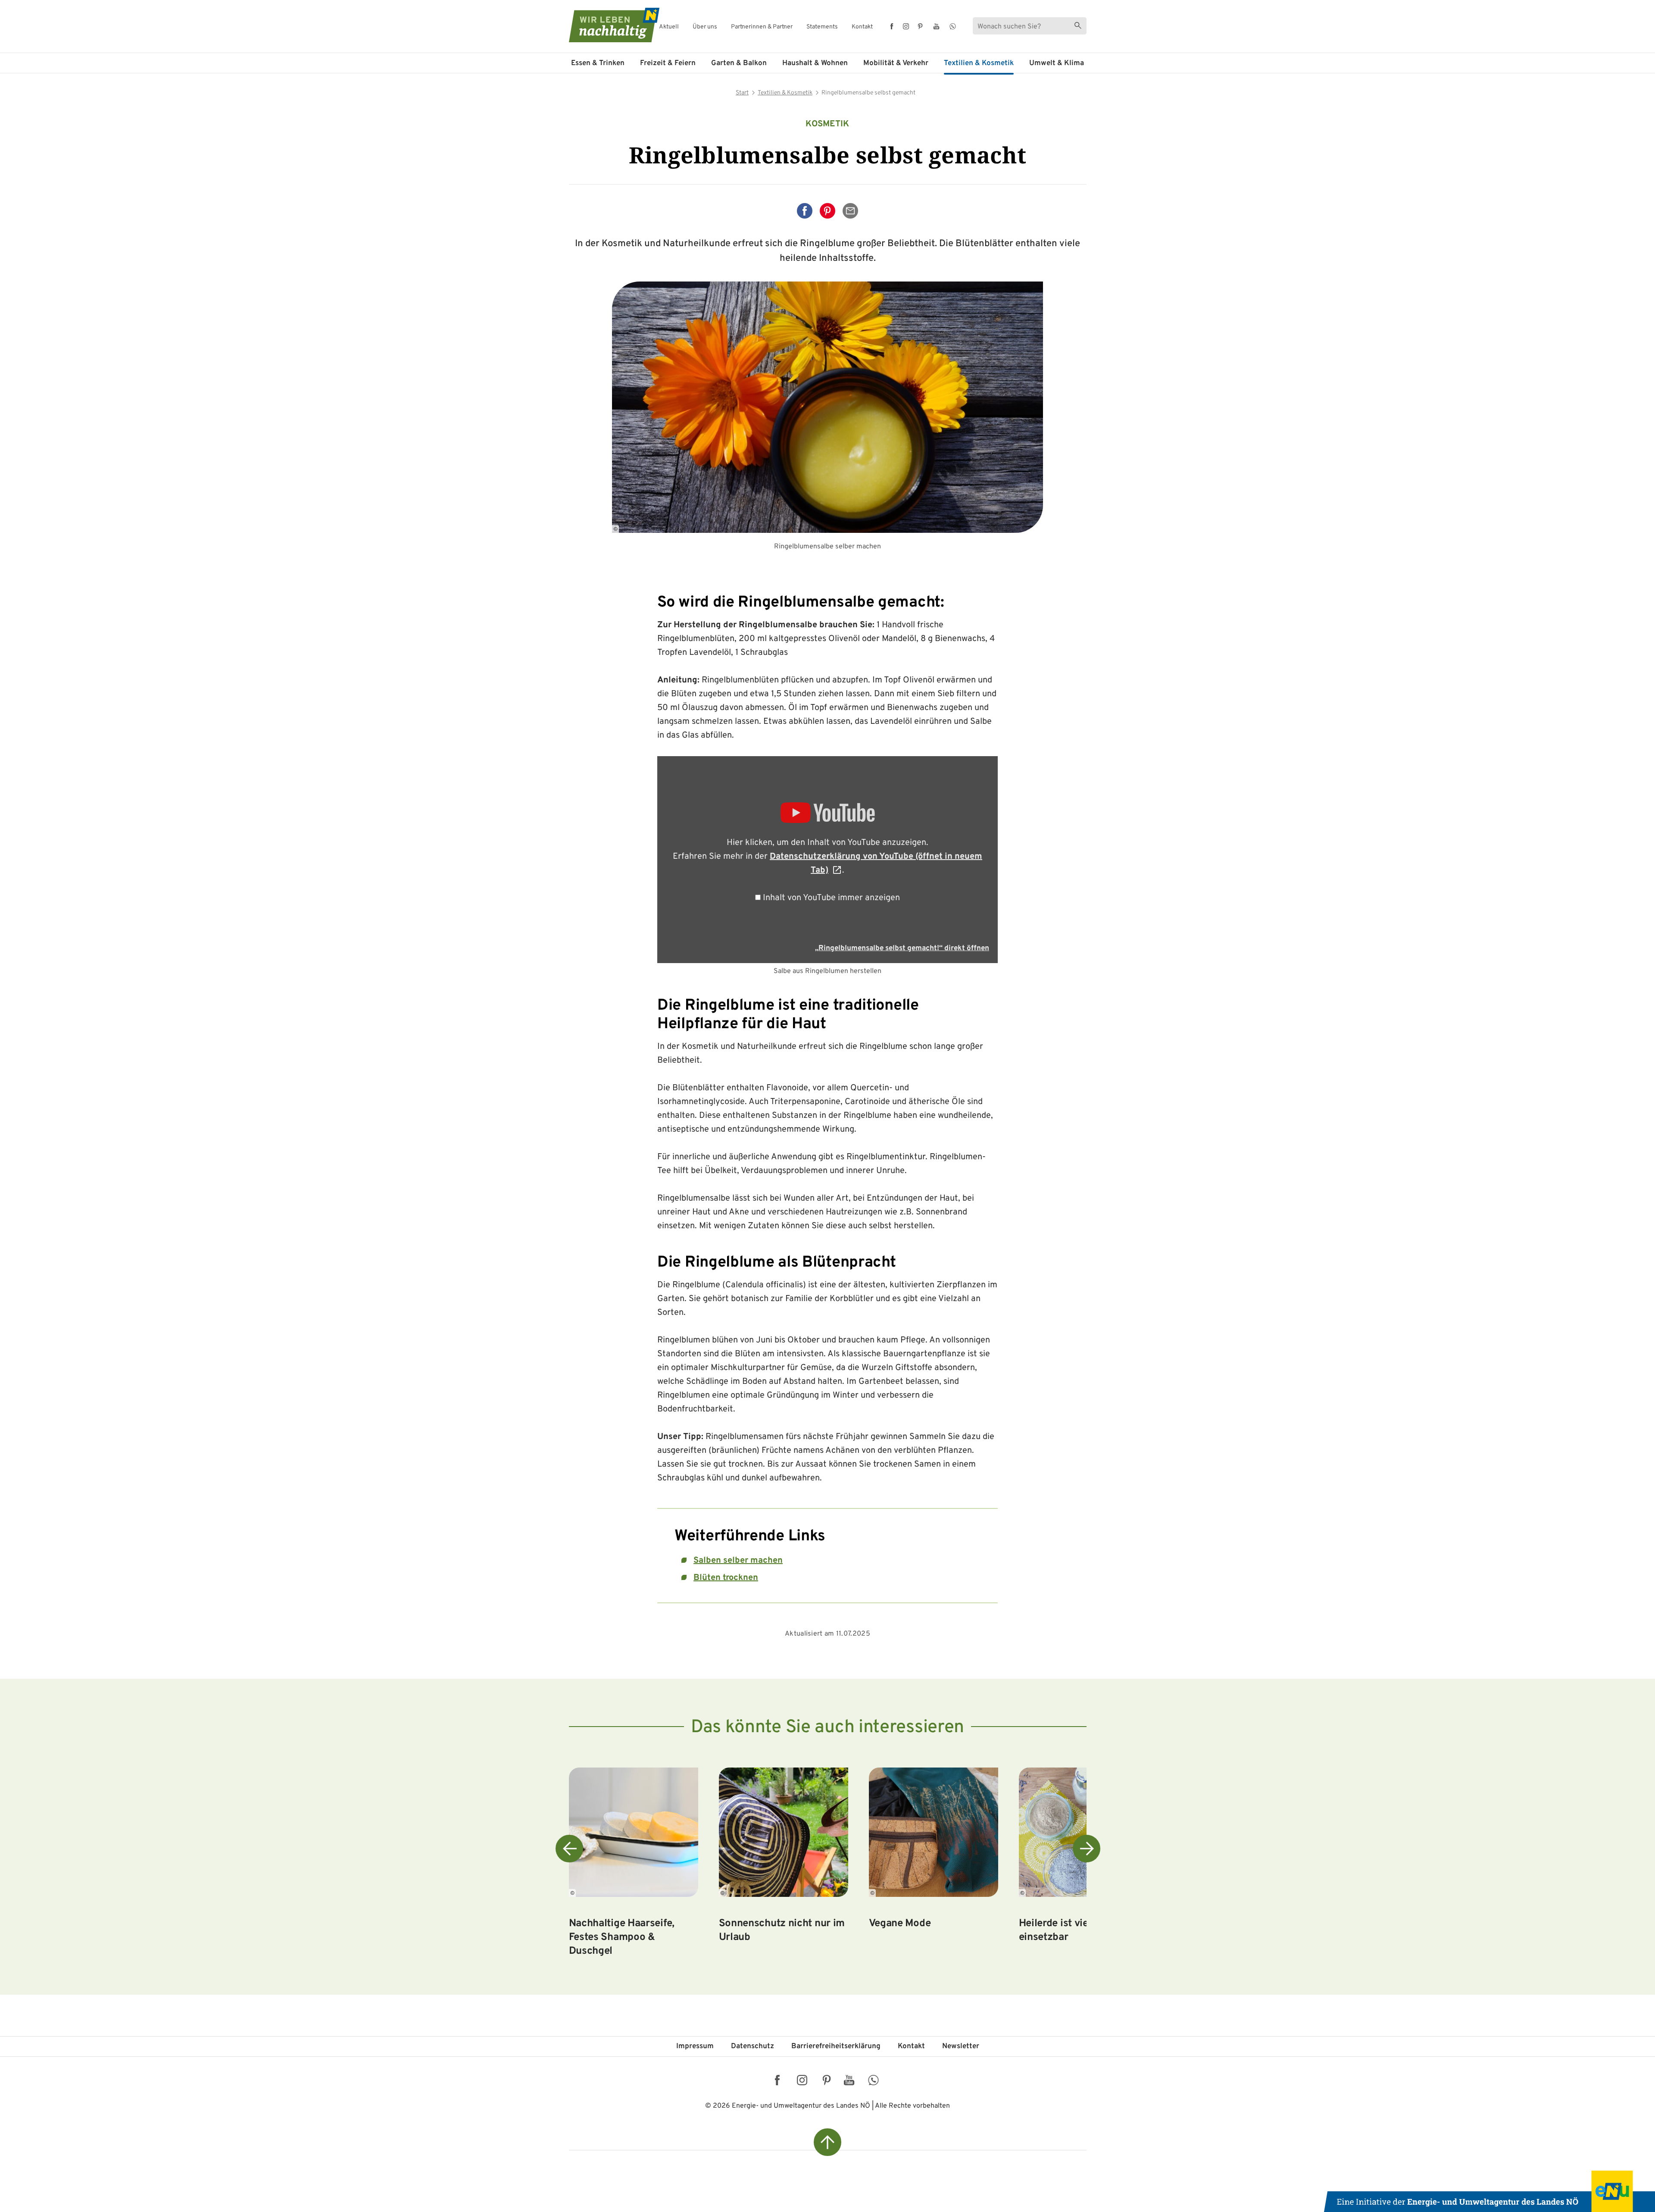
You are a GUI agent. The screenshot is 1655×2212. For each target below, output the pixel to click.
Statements (822, 27)
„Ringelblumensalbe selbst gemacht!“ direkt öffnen (902, 948)
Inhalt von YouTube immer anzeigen (831, 898)
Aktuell (669, 27)
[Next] (1087, 1849)
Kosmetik (827, 124)
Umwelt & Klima (1057, 63)
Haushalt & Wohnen (815, 63)
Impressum (695, 2046)
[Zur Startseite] (606, 25)
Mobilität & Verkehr (896, 63)
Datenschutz (753, 2046)
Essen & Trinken (598, 63)
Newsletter (961, 2046)
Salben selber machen (738, 1561)
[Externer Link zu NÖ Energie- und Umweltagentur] (1489, 2191)
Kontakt (862, 27)
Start (742, 93)
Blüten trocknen (726, 1578)
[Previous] (569, 1849)
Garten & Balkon (739, 63)
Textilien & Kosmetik (979, 63)
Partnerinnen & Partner (762, 27)
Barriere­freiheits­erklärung (836, 2046)
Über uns (705, 27)
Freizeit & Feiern (668, 63)
